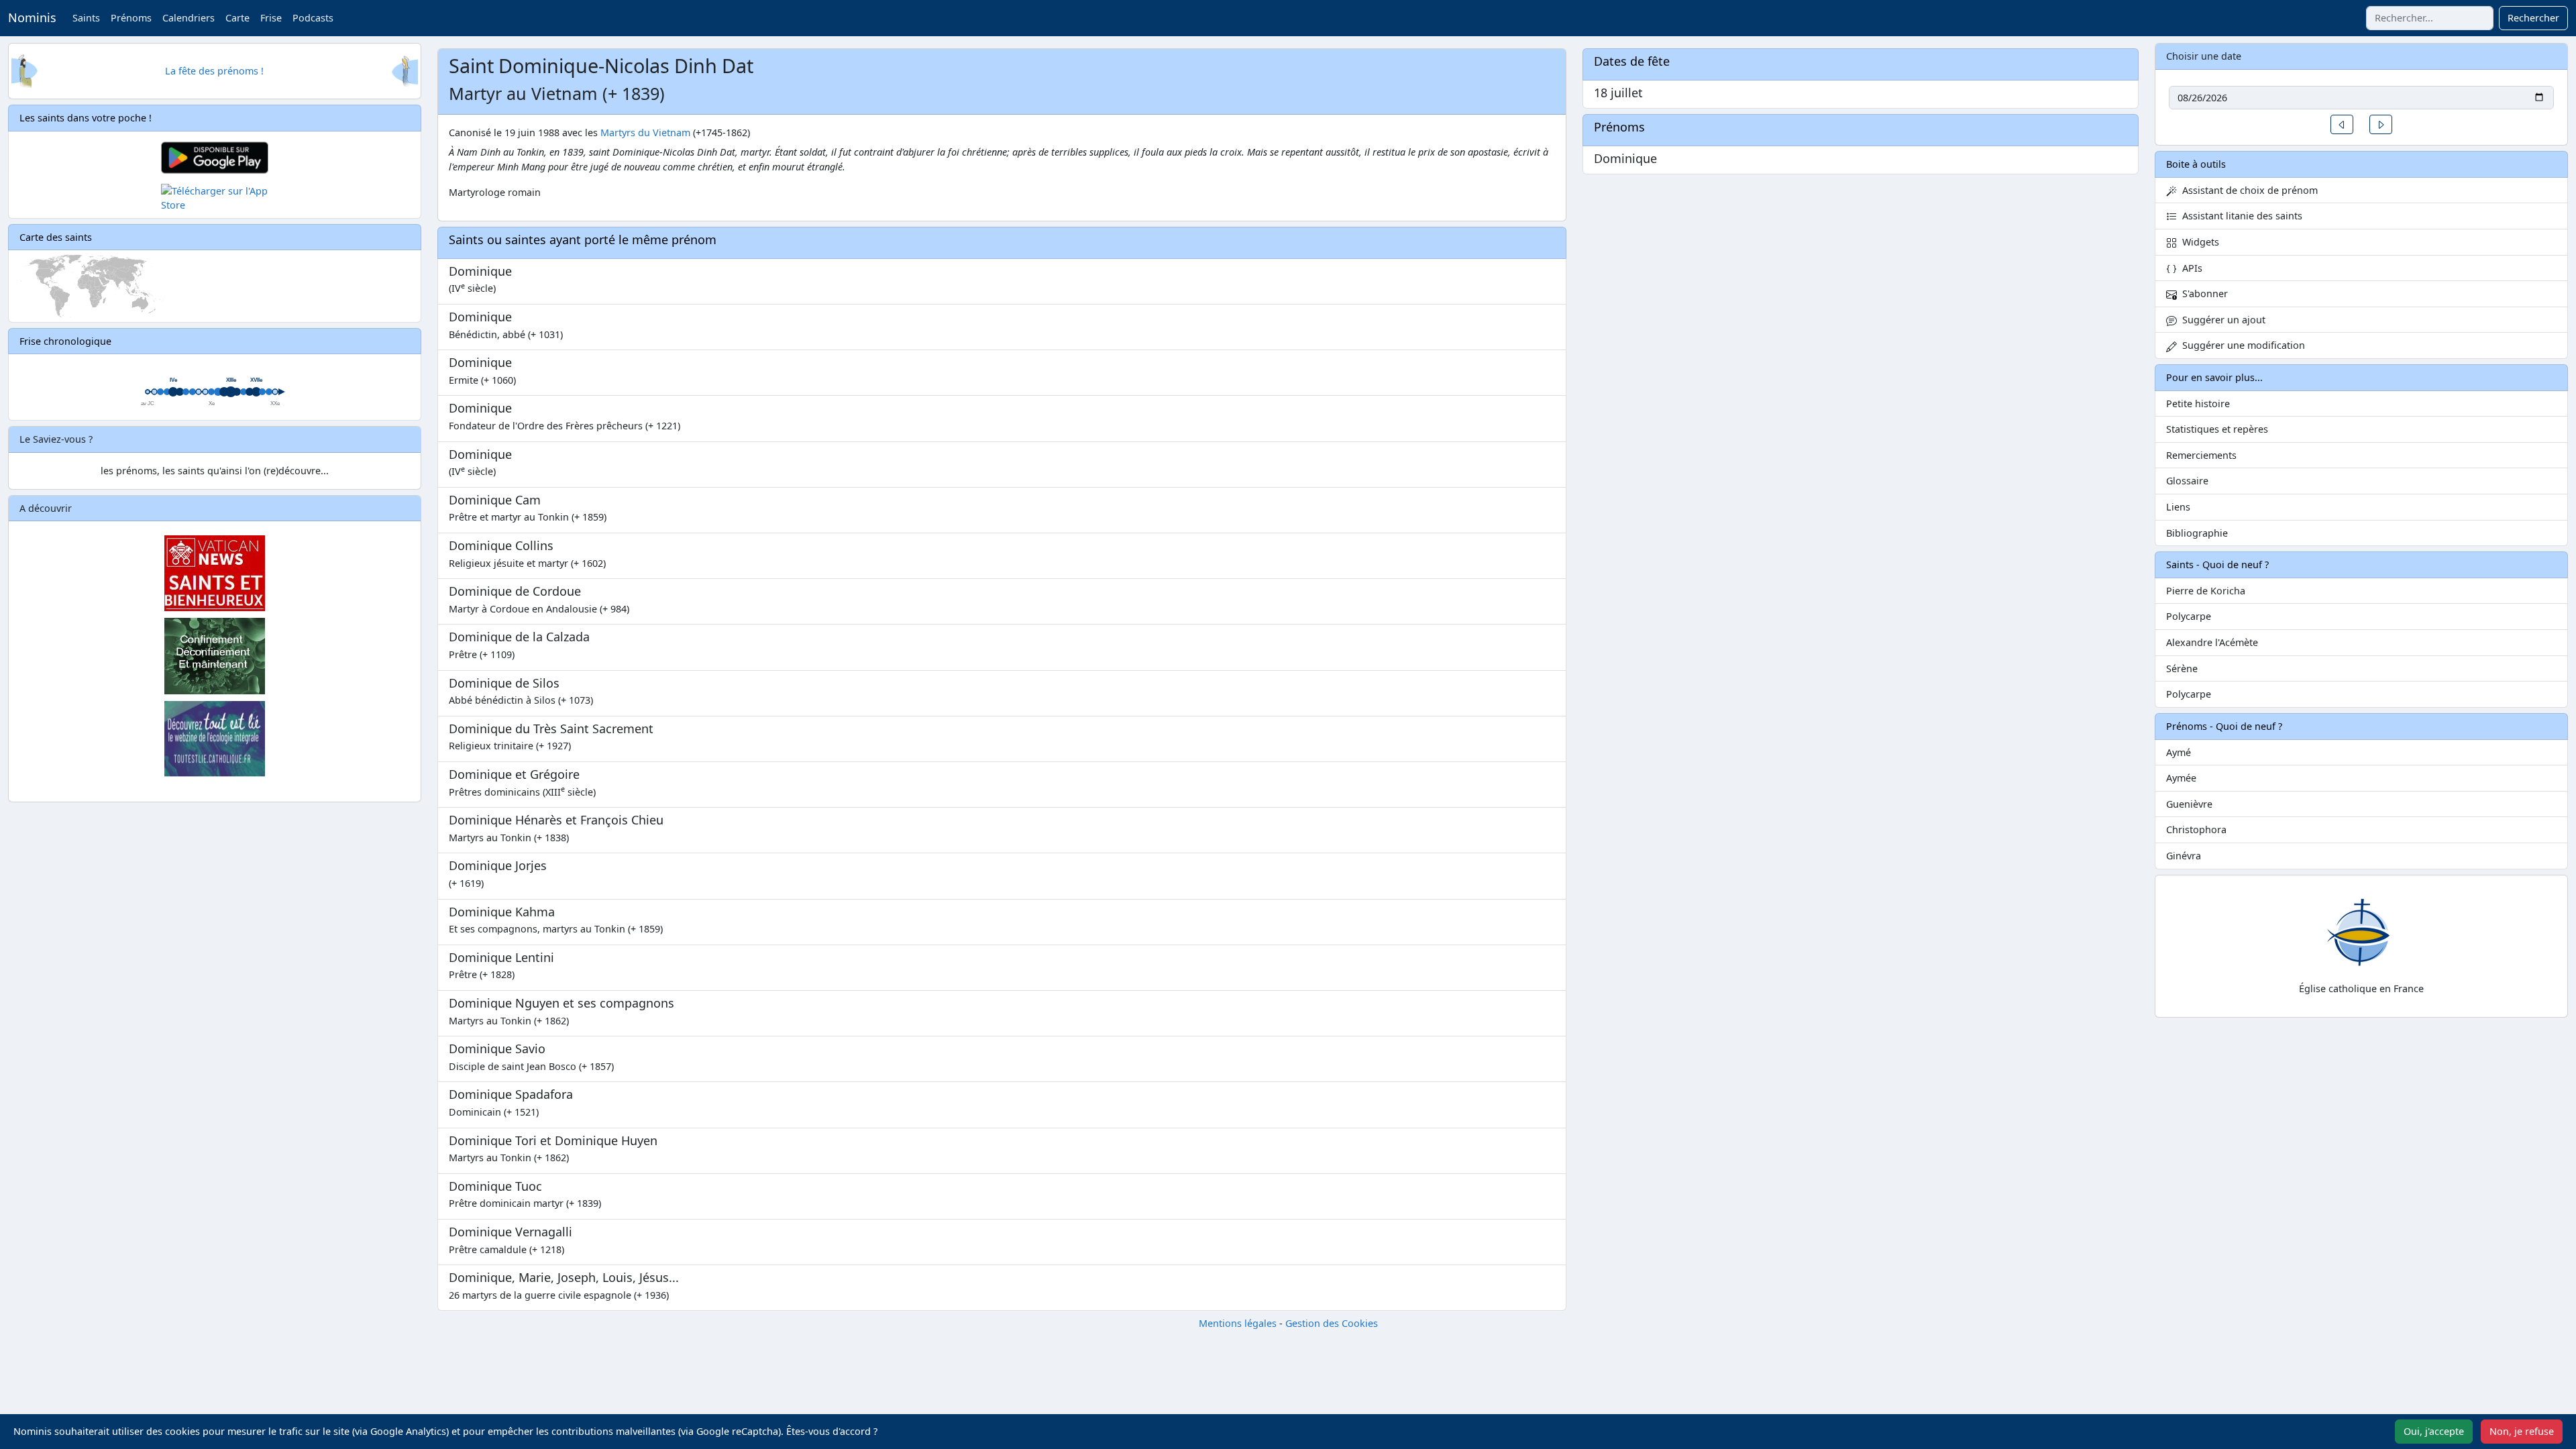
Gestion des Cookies (1332, 1323)
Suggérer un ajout (2221, 320)
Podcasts (313, 18)
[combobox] (2430, 18)
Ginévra (2184, 856)
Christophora (2196, 829)
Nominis (32, 17)
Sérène (2182, 668)
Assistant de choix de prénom (2247, 190)
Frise (271, 18)
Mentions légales (1238, 1323)
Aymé (2179, 752)
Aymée (2181, 778)
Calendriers (189, 18)
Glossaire (2187, 481)
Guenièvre (2189, 804)
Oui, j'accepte (2434, 1431)
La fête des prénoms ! (214, 71)
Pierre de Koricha (2206, 591)
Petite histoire (2198, 404)
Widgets (2198, 242)
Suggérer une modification (2241, 345)
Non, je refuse (2522, 1431)
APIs (2190, 268)
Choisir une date (2204, 56)
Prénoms (131, 18)
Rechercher (2533, 18)
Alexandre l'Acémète (2212, 642)
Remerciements (2201, 455)
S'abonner (2202, 293)
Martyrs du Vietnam (645, 132)
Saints (86, 18)
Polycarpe (2189, 616)
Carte (237, 18)
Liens (2178, 507)
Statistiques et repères (2217, 429)
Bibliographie (2197, 533)
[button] (2342, 124)
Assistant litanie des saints (2240, 216)
